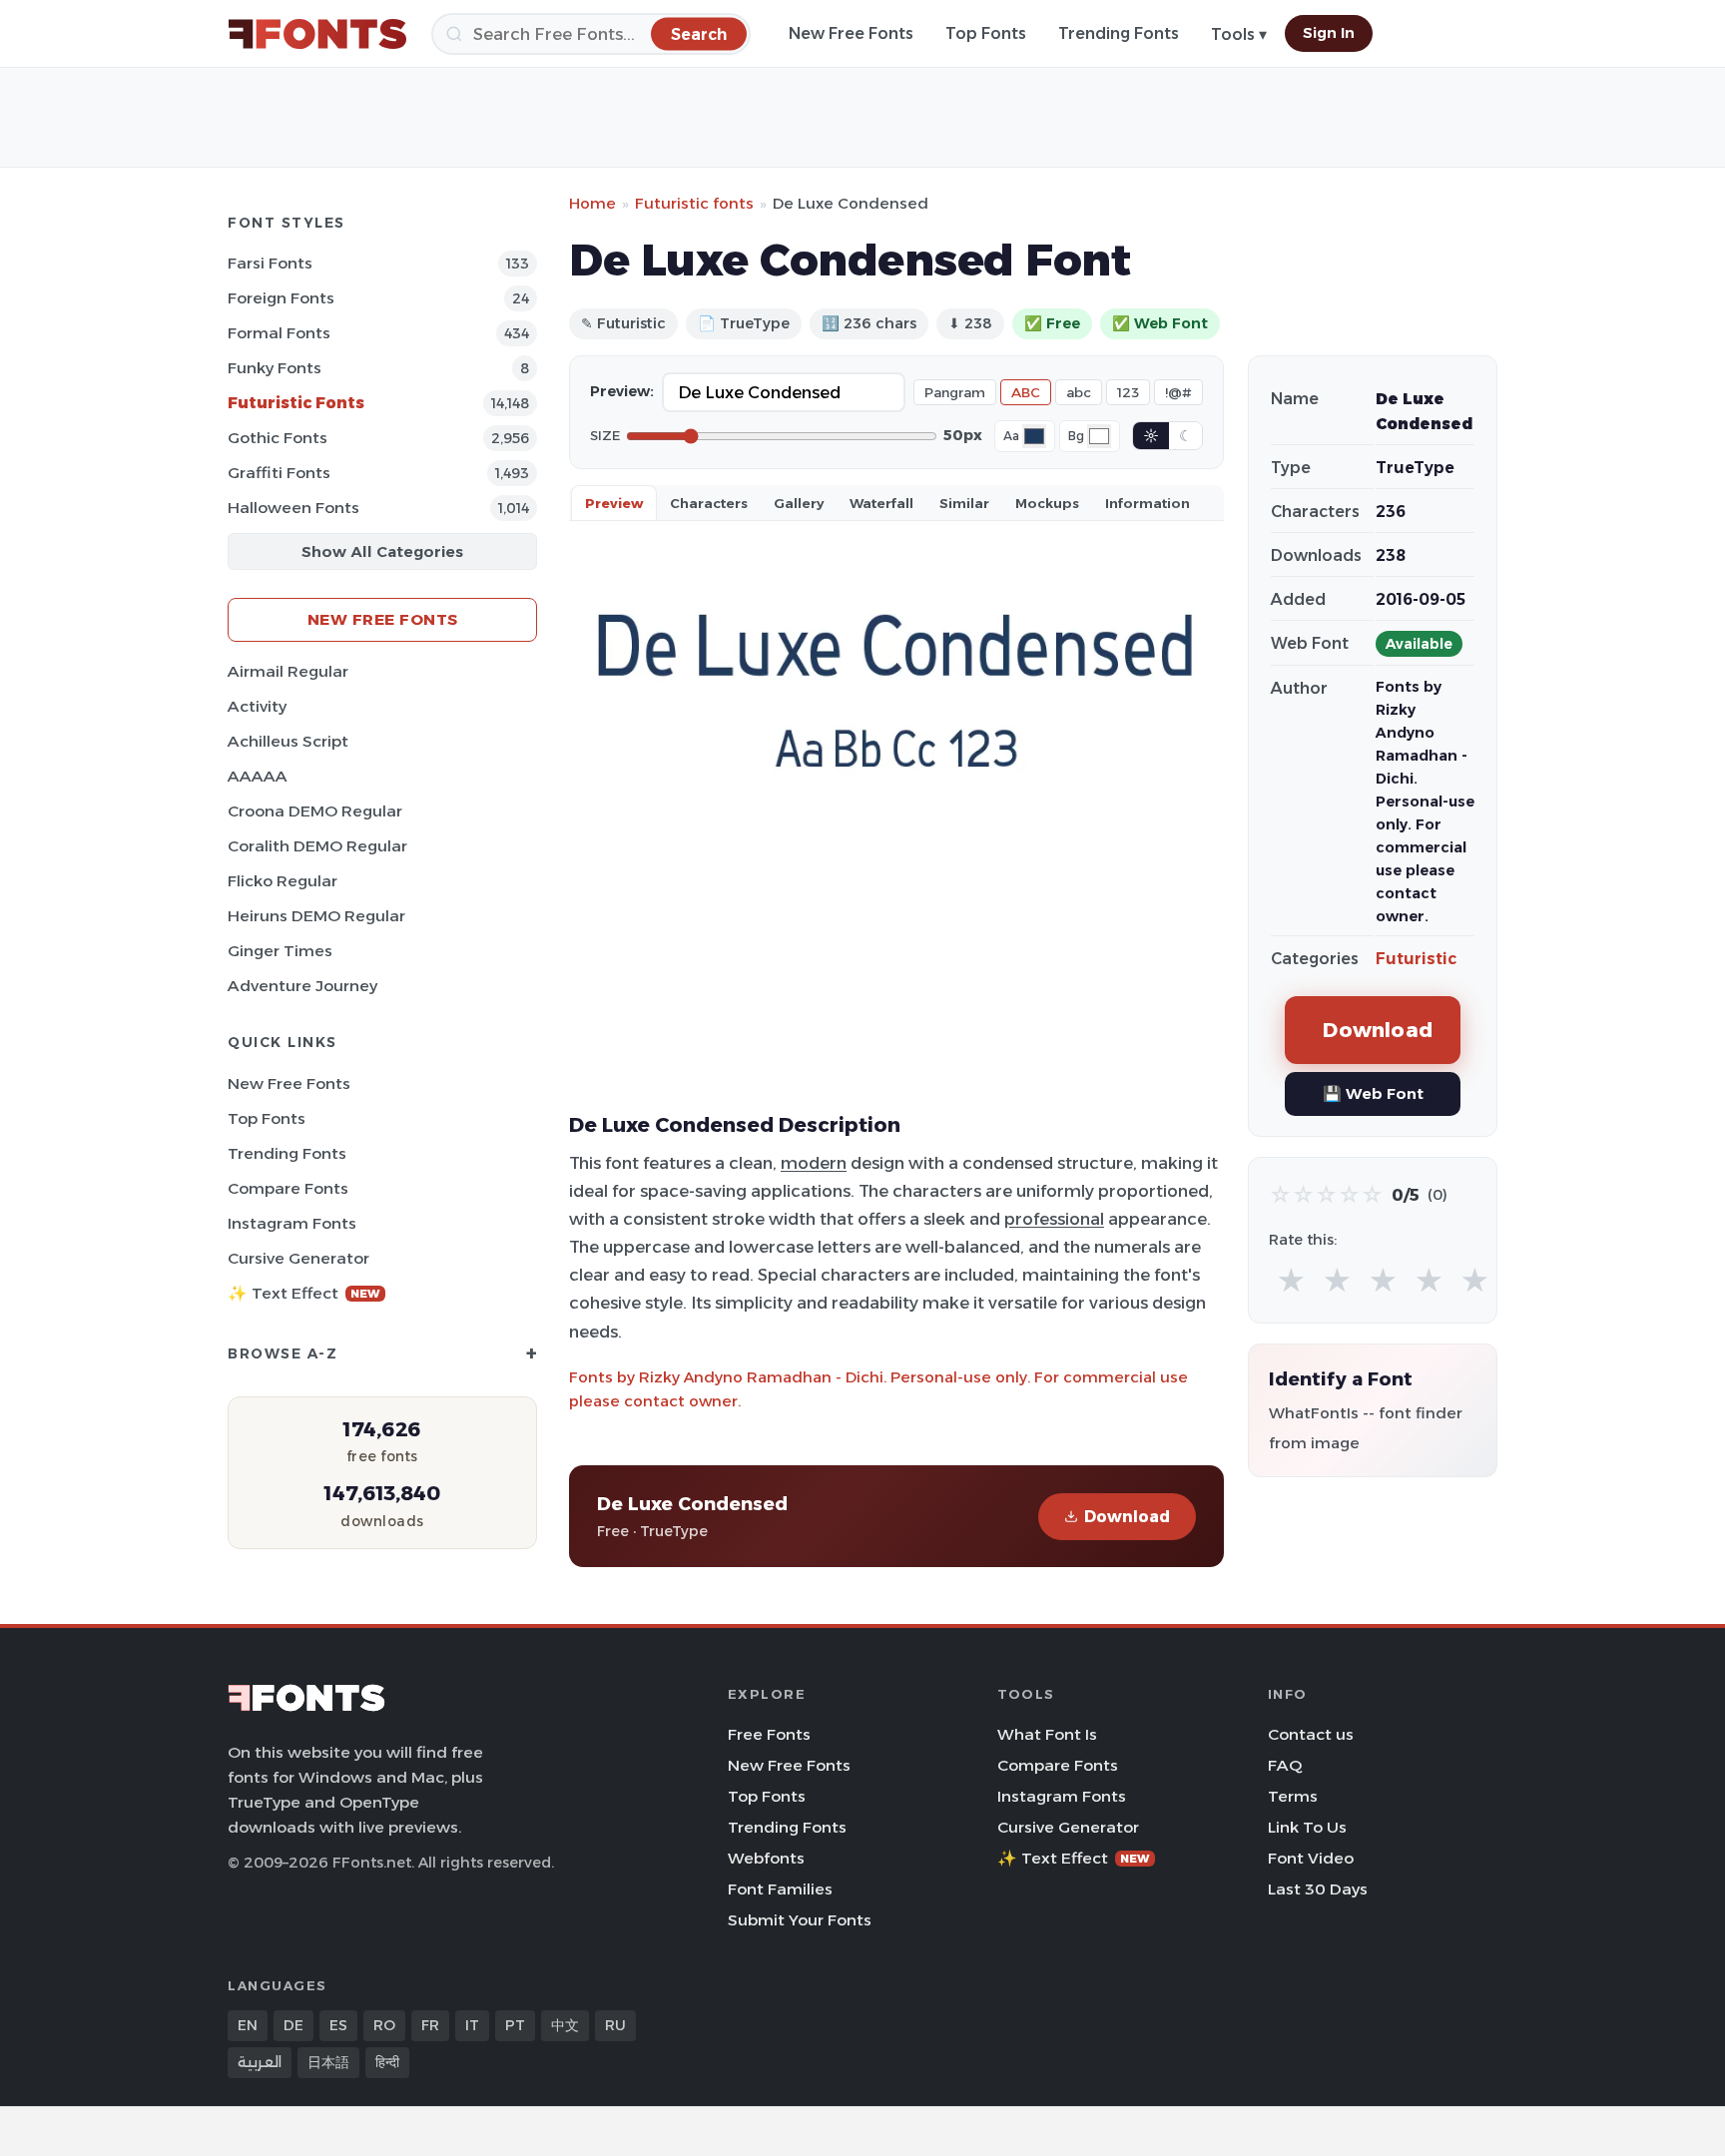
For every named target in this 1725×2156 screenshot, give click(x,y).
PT (515, 2025)
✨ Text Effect (304, 1293)
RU (615, 2025)
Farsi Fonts (270, 263)
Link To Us (1307, 1827)
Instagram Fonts (292, 1223)
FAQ (1285, 1765)
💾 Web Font (1373, 1093)
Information (1148, 503)
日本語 (328, 2062)
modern (814, 1163)
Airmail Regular (288, 671)
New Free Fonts (851, 33)
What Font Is (1047, 1734)
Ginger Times (280, 951)
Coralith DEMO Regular (317, 846)
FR (430, 2025)
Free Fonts (769, 1734)
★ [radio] (1291, 1281)
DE (293, 2025)
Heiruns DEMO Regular (316, 916)
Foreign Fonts (281, 298)
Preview (614, 503)
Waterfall (881, 503)
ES (338, 2025)
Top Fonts (986, 33)
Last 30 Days (1318, 1889)
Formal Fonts (279, 333)
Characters (709, 503)
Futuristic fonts (694, 203)
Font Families (780, 1889)
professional (1054, 1219)
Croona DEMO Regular (315, 811)
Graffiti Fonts (279, 473)
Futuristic (1416, 959)
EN (248, 2025)
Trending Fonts (1119, 33)
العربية (260, 2062)
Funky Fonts (275, 368)
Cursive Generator (298, 1258)
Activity (257, 706)
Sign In (1329, 33)
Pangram (955, 392)
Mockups (1047, 503)
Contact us (1311, 1734)
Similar (964, 503)
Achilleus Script (288, 741)
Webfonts (766, 1858)
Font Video (1311, 1858)
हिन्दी (387, 2062)
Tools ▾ (1239, 34)
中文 (565, 2025)
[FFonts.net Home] (317, 34)
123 (1128, 392)
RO (384, 2025)
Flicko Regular (283, 881)
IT (472, 2025)
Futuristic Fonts (296, 403)
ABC (1026, 392)
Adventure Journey (302, 986)
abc (1079, 392)
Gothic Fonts (278, 438)
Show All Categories (382, 551)
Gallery (799, 503)
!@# (1178, 392)
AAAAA (258, 776)
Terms (1293, 1796)
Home (592, 203)
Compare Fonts (288, 1188)
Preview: (622, 391)
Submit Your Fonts (800, 1920)
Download (1127, 1517)
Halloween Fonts (293, 508)
